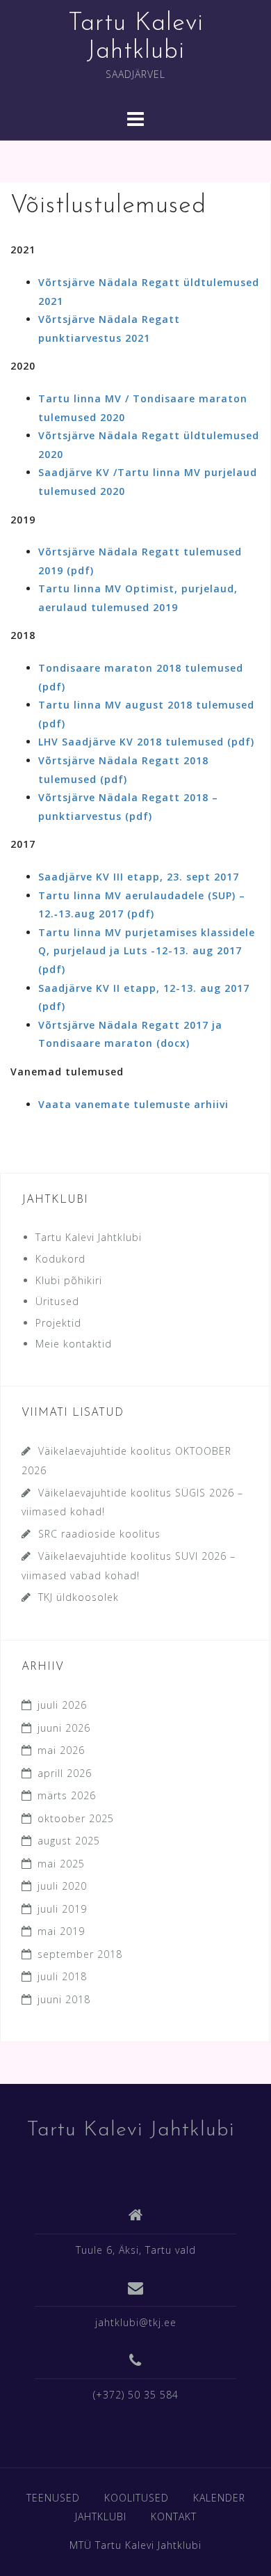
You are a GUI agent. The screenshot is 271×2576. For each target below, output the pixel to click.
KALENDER (219, 2498)
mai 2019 (61, 1931)
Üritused (57, 1301)
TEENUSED (53, 2498)
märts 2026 (67, 1795)
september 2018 (80, 1954)
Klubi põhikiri (69, 1280)
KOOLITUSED (137, 2498)
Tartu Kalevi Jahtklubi (89, 1237)
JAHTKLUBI (101, 2516)
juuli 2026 (62, 1705)
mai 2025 (61, 1864)
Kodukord (60, 1259)
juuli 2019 (62, 1909)
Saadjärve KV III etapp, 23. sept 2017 (139, 877)
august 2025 (69, 1841)
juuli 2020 (62, 1886)
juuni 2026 (64, 1728)
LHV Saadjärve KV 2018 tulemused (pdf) (146, 742)
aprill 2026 (65, 1773)
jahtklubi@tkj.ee (136, 2322)
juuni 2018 (64, 1999)
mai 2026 (61, 1750)
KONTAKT (174, 2516)
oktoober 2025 (76, 1818)
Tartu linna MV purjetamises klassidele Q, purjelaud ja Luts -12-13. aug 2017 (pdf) (147, 951)
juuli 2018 (62, 1976)
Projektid (58, 1323)
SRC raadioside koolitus (99, 1534)
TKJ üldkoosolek (79, 1597)
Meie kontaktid (74, 1344)
